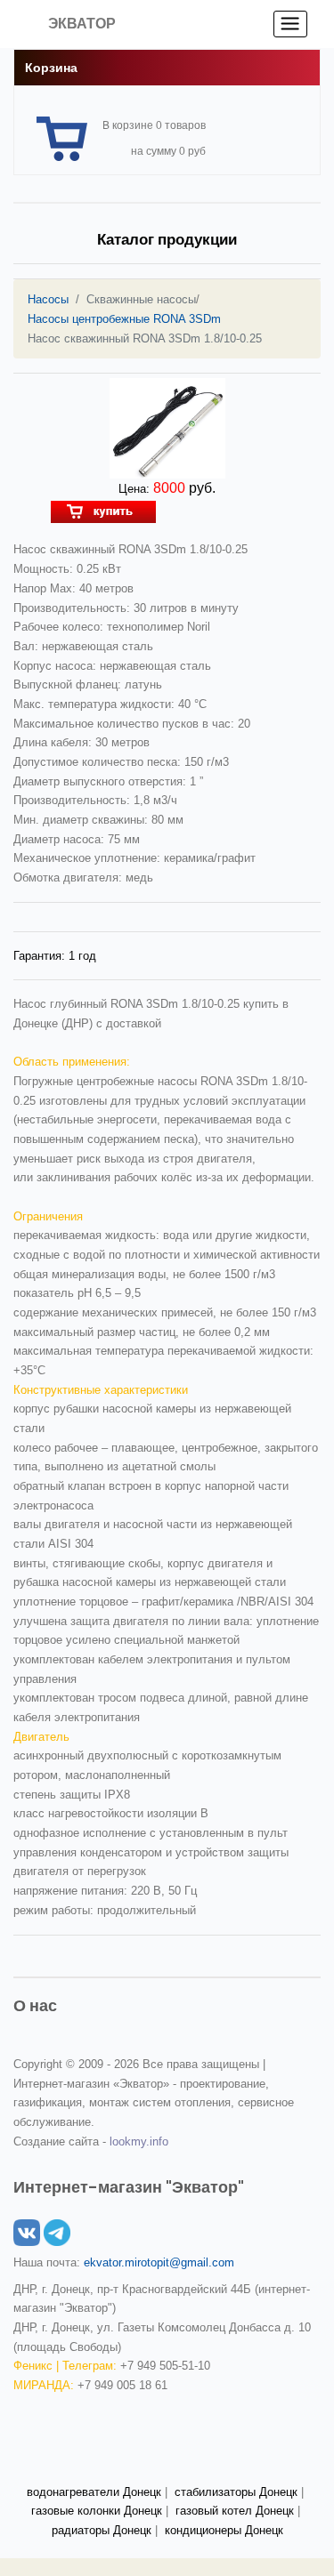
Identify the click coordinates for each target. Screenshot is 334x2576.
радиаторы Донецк (102, 2530)
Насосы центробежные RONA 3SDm (124, 319)
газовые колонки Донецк (97, 2511)
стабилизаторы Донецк (236, 2492)
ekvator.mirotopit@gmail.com (159, 2262)
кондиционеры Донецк (224, 2530)
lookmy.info (139, 2141)
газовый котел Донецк (235, 2511)
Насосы (48, 299)
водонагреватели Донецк (94, 2492)
